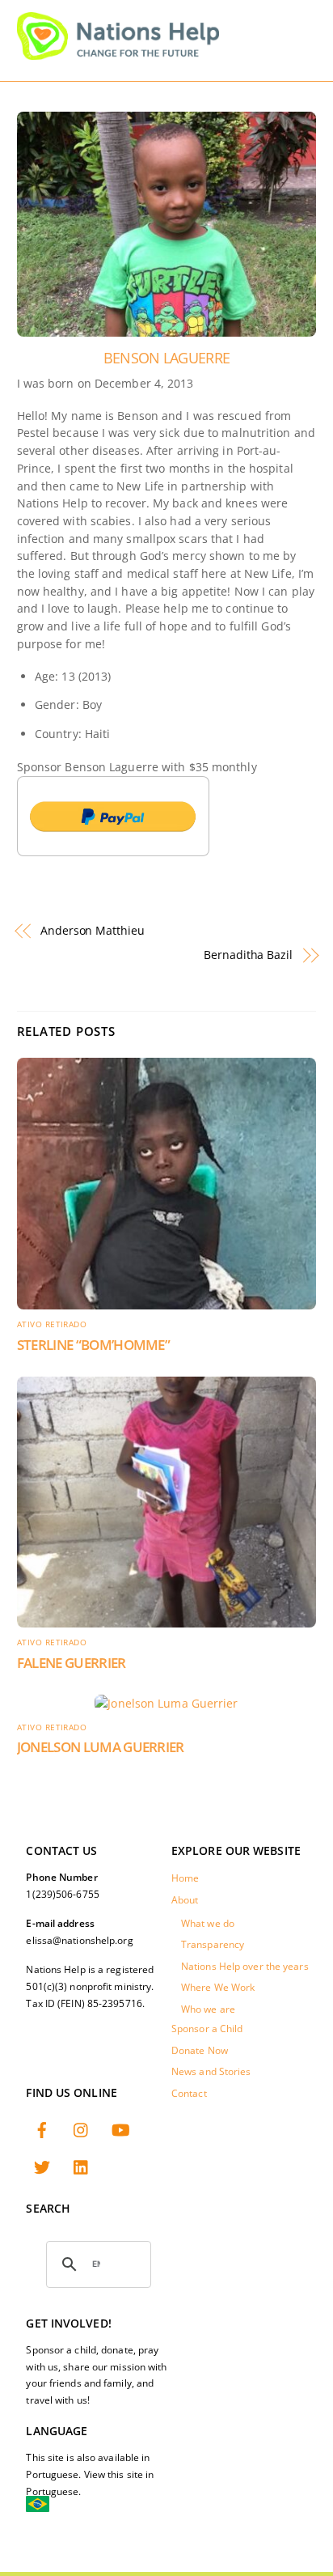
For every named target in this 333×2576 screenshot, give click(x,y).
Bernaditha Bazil (248, 955)
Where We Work (218, 1987)
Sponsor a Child (207, 2029)
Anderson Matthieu (93, 930)
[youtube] (120, 2128)
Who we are (208, 2009)
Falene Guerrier (72, 1663)
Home (185, 1878)
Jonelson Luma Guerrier (101, 1747)
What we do (208, 1923)
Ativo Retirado (52, 1324)
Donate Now (200, 2050)
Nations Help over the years (245, 1966)
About (185, 1900)
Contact (189, 2093)
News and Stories (211, 2071)
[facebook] (42, 2128)
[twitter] (42, 2165)
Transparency (213, 1944)
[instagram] (82, 2128)
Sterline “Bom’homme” (94, 1345)
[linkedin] (82, 2165)
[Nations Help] (118, 53)
